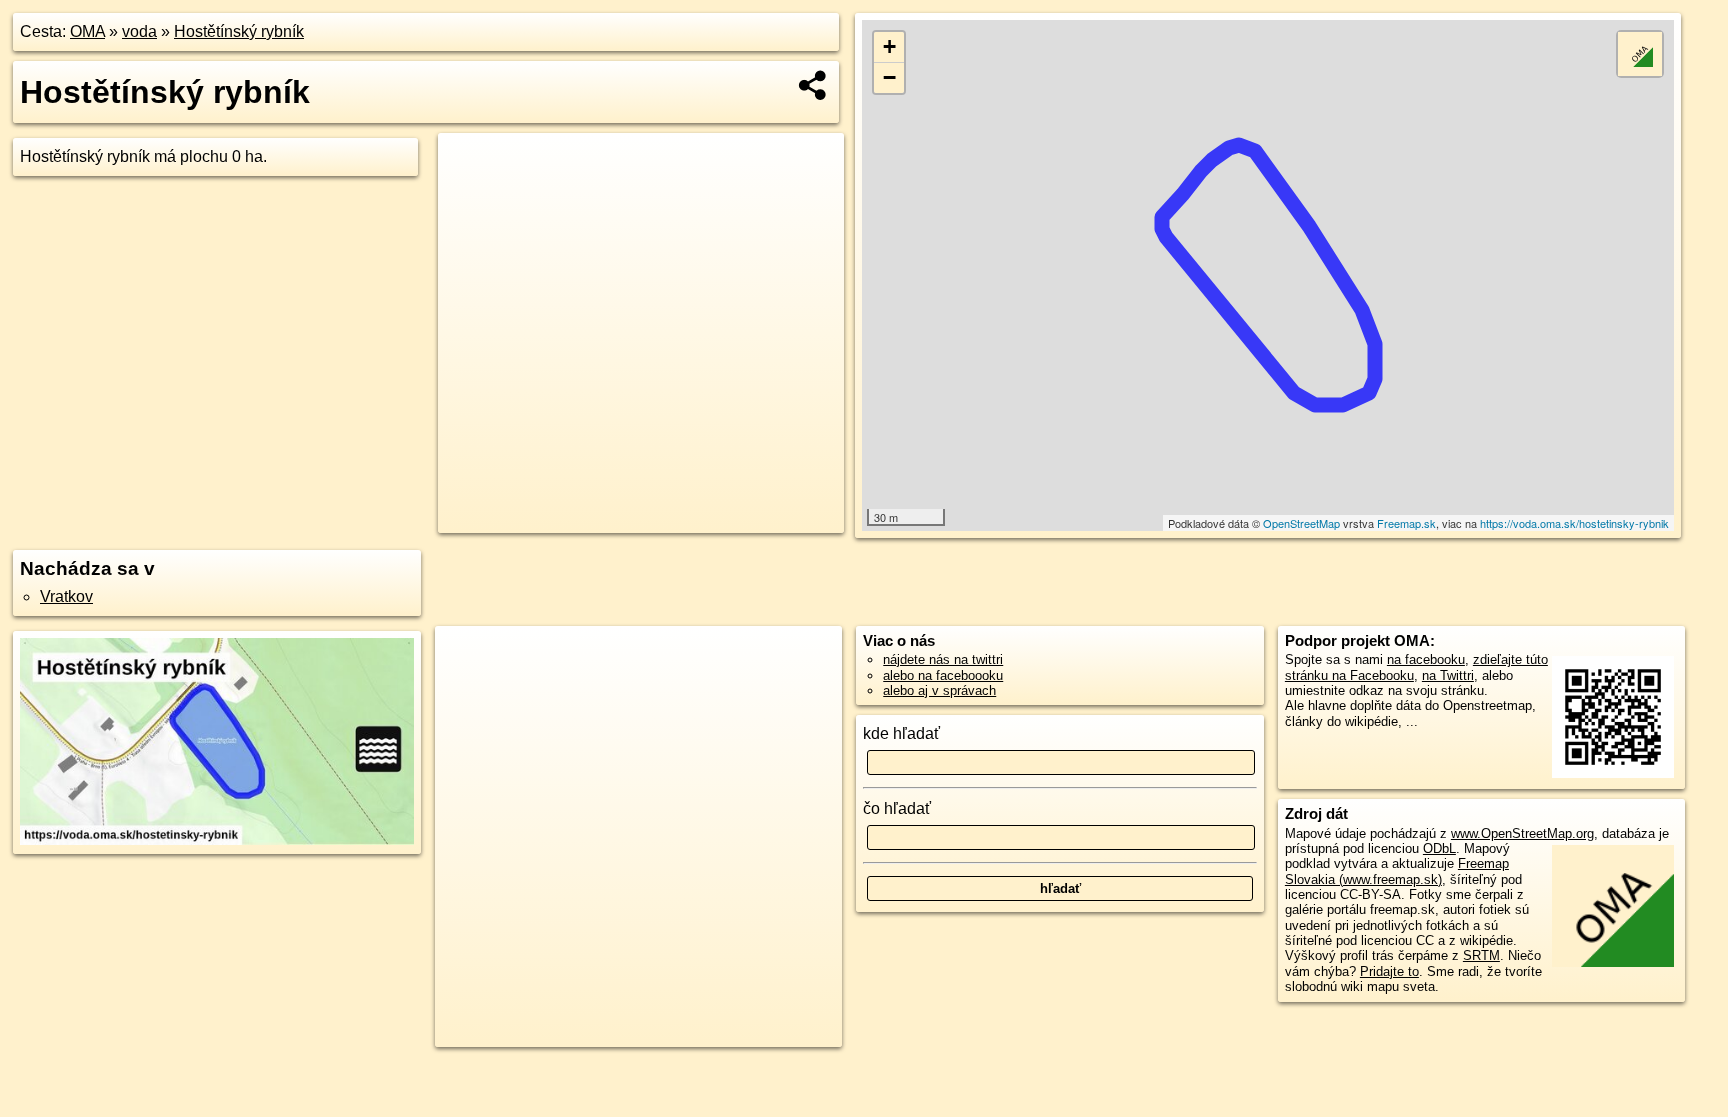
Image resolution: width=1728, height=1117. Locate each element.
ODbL (1439, 848)
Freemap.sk (1406, 523)
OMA (87, 31)
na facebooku (1426, 659)
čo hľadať (897, 808)
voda (139, 31)
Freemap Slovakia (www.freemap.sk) (1397, 871)
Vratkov (66, 596)
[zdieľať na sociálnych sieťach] (813, 85)
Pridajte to (1389, 971)
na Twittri (1448, 675)
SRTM (1481, 955)
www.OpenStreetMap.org (1522, 833)
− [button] (889, 77)
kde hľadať (901, 733)
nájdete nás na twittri (943, 659)
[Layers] (1640, 54)
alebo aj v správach (939, 690)
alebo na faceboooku (943, 675)
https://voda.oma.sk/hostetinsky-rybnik (1574, 523)
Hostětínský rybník (239, 31)
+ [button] (889, 46)
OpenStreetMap (1301, 523)
